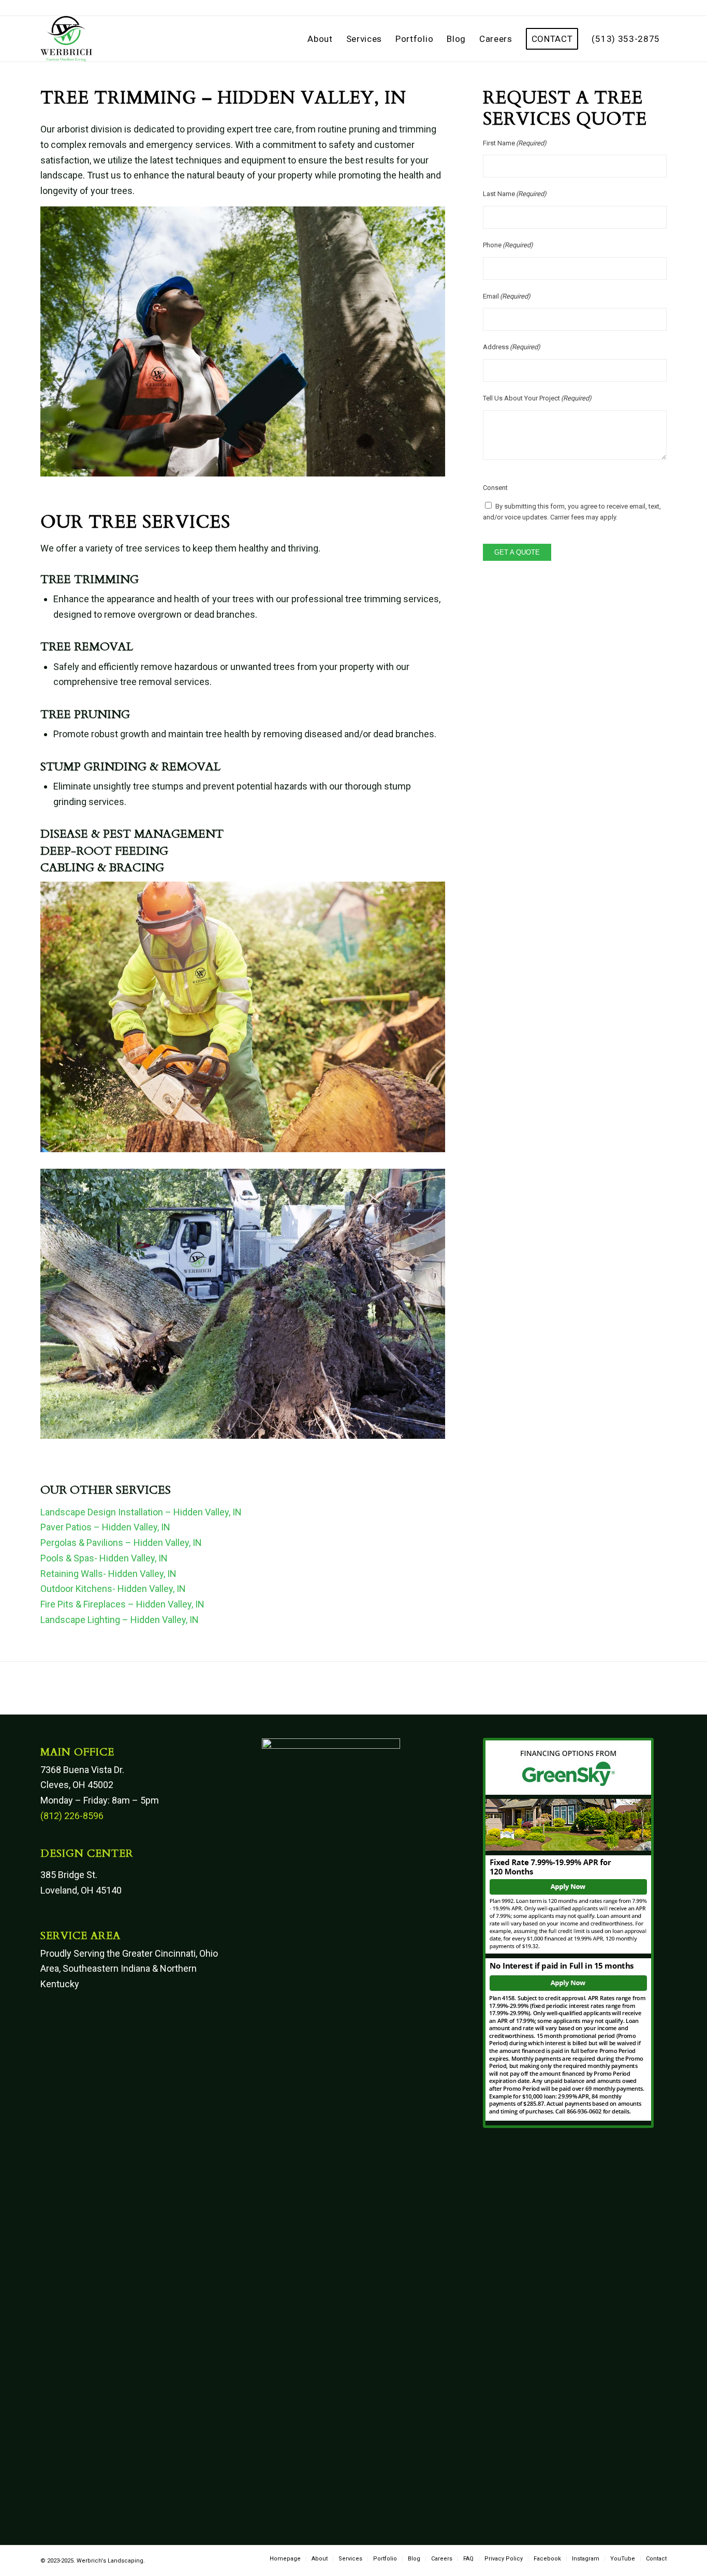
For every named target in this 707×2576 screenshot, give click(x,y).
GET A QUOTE (517, 552)
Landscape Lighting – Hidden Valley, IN (120, 1620)
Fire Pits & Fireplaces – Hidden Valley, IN (122, 1604)
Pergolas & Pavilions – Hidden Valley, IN (121, 1543)
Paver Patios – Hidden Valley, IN (105, 1527)
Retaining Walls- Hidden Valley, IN (108, 1574)
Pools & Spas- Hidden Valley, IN (104, 1558)
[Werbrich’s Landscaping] (66, 39)
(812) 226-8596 (72, 1816)
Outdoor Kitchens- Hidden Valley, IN (113, 1589)
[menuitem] (320, 39)
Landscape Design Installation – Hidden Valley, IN (141, 1512)
